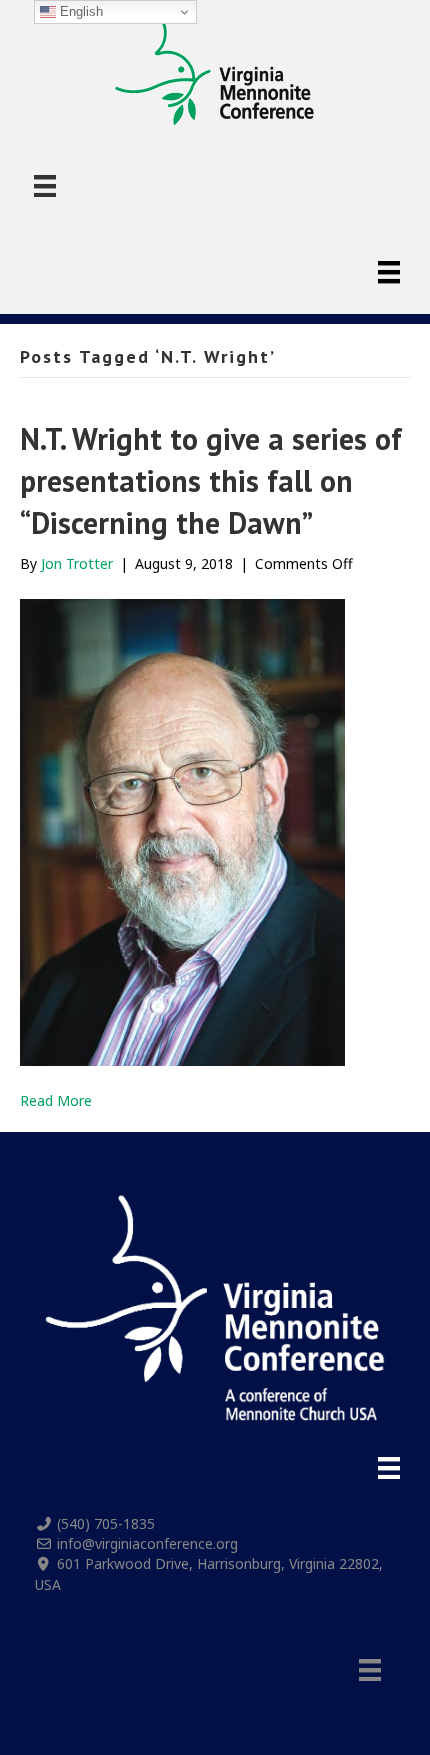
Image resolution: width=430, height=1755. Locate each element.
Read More (56, 1100)
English (79, 11)
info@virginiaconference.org (147, 1543)
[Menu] (45, 186)
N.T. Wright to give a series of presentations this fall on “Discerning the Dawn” (211, 480)
